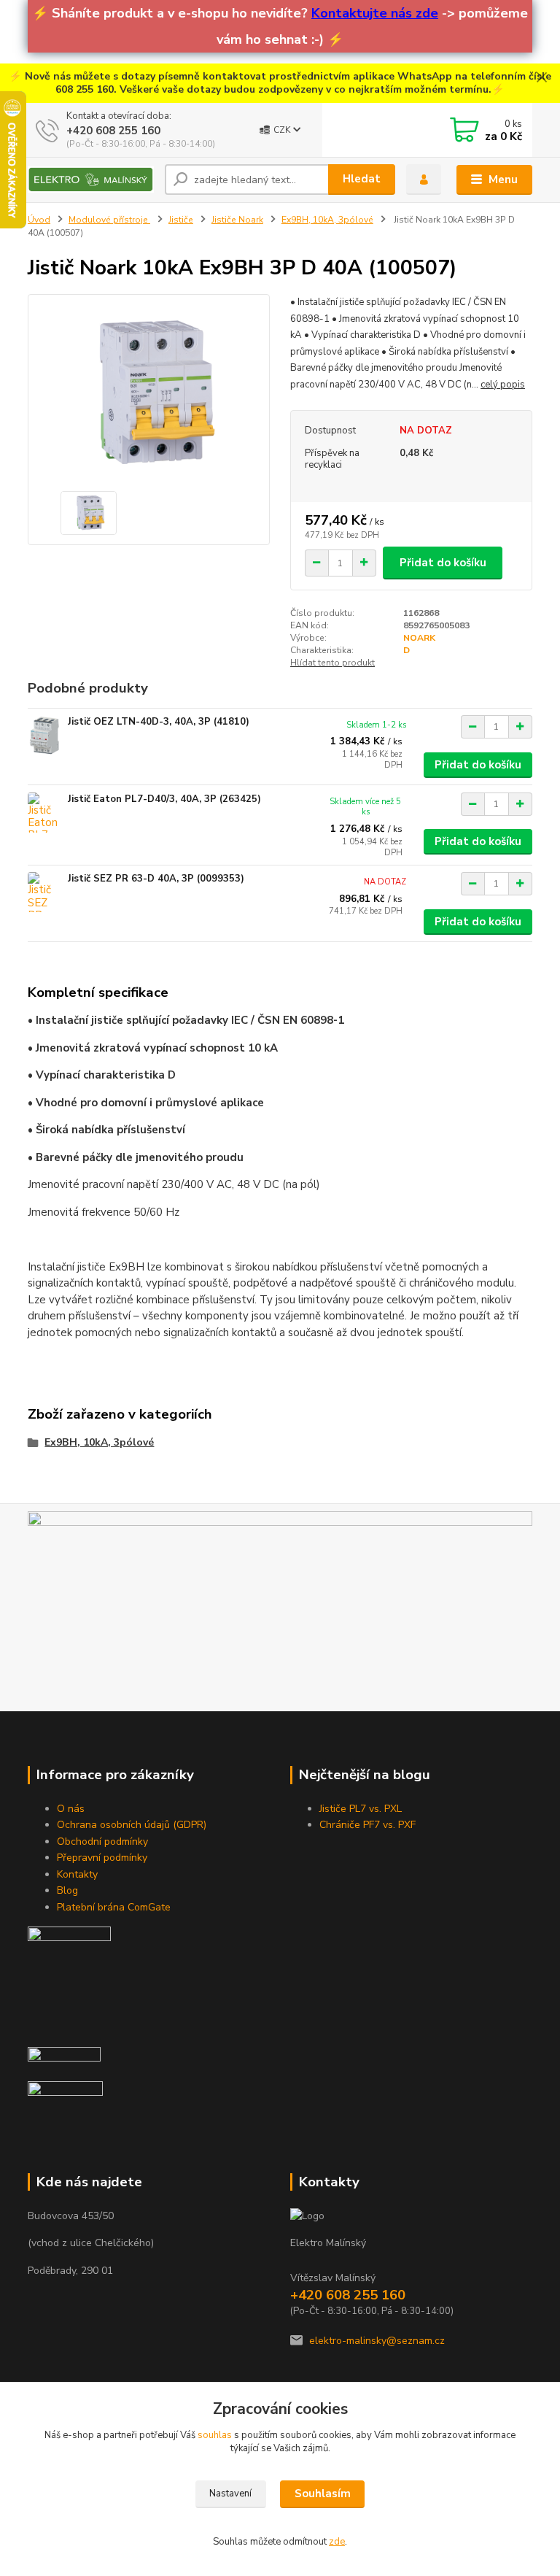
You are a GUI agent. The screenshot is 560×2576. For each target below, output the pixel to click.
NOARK (419, 638)
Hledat (362, 179)
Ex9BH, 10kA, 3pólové (327, 220)
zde (337, 2542)
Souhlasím (323, 2494)
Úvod (39, 220)
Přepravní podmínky (102, 1858)
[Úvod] (91, 180)
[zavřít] (542, 78)
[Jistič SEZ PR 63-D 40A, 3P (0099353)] (44, 892)
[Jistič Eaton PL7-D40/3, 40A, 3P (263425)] (44, 813)
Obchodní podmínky (102, 1842)
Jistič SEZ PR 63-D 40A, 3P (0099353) (156, 879)
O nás (71, 1809)
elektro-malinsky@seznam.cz (377, 2341)
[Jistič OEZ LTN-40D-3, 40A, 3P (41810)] (44, 735)
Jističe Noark (237, 220)
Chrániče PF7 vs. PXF (367, 1825)
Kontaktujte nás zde (375, 13)
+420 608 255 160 (113, 131)
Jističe (181, 220)
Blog (67, 1890)
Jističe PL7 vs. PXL (361, 1809)
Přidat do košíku (443, 563)
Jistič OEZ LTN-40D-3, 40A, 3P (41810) (159, 722)
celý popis (503, 385)
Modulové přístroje (109, 220)
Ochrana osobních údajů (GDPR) (132, 1825)
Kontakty (77, 1874)
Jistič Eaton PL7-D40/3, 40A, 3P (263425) (164, 799)
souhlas (215, 2435)
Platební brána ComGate (114, 1907)
